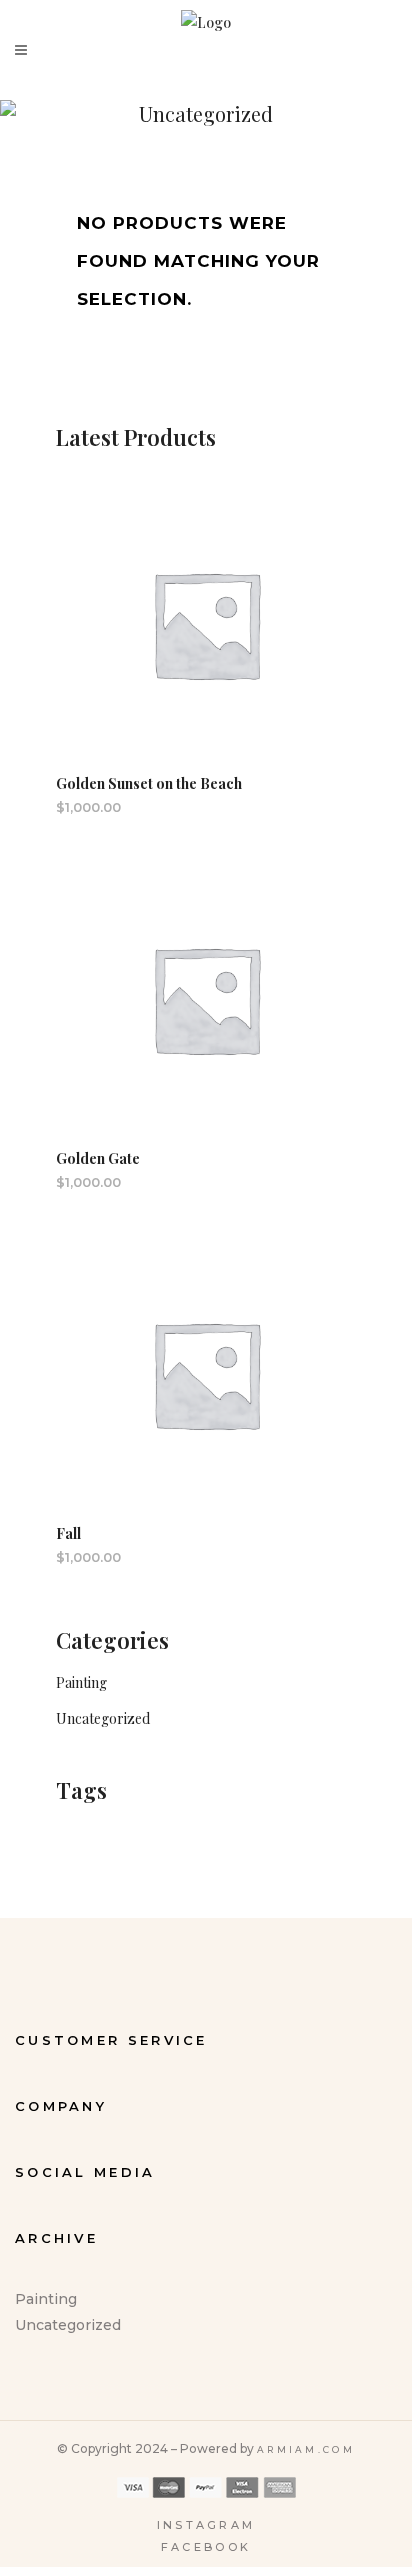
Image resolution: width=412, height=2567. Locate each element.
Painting (81, 1682)
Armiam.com (306, 2449)
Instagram (206, 2525)
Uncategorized (103, 1718)
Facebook (206, 2547)
